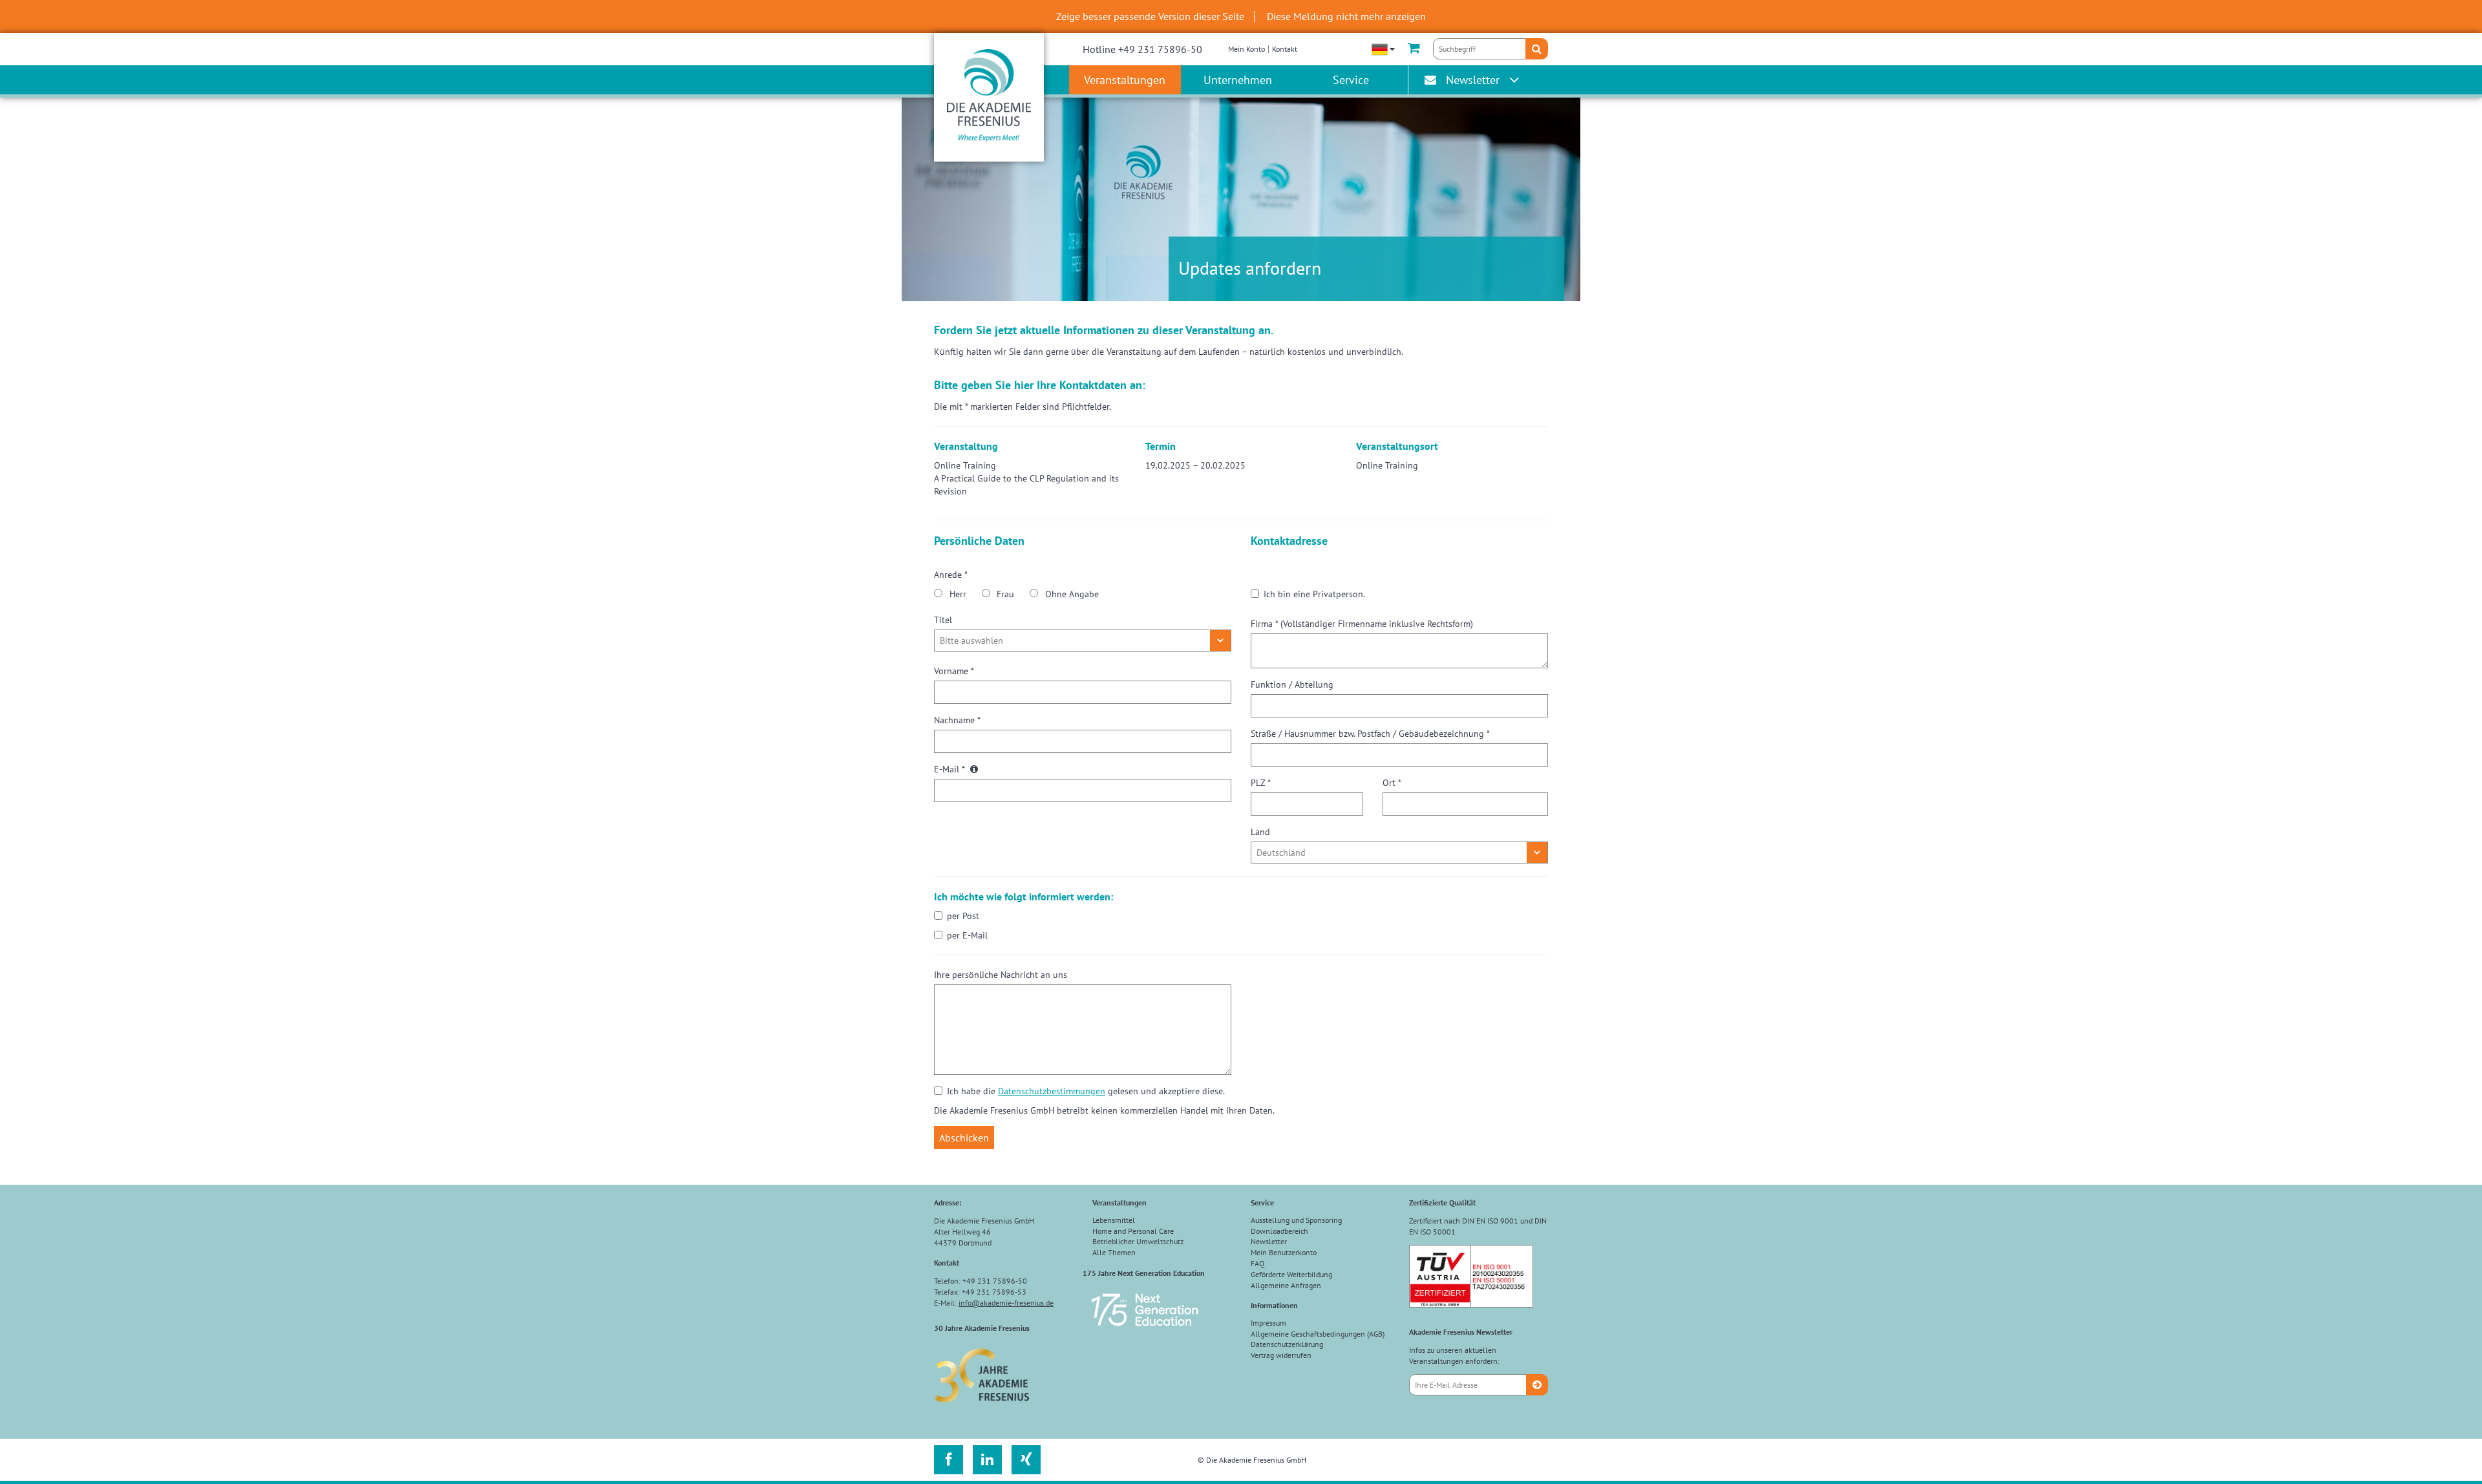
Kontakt (1285, 49)
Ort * (1392, 783)
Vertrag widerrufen (1281, 1355)
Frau (1005, 594)
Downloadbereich (1279, 1231)
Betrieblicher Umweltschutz (1138, 1241)
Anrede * (951, 575)
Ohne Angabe (1072, 594)
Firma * (1362, 624)
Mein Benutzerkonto (1284, 1252)
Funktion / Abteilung (1292, 684)
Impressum (1268, 1323)
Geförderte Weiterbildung (1291, 1274)
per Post (963, 916)
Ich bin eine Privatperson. (1314, 594)
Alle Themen (1114, 1252)
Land (1260, 832)
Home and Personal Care (1133, 1231)
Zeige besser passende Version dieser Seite (1150, 16)
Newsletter (1473, 80)
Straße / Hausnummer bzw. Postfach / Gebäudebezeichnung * (1370, 734)
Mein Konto (1246, 49)
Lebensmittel (1114, 1220)
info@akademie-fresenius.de (1006, 1303)
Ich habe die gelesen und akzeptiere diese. (1086, 1091)
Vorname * (954, 671)
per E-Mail (967, 935)
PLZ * (1261, 783)
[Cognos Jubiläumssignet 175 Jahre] (1145, 1332)
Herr (958, 594)
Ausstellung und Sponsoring (1296, 1220)
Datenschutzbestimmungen (1052, 1091)
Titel (943, 620)
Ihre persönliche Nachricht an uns (1001, 975)
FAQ (1257, 1263)
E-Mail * (950, 769)
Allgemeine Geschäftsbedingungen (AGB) (1318, 1334)
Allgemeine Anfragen (1286, 1285)
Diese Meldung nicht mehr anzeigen (1346, 16)
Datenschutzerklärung (1287, 1344)
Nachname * (957, 720)
